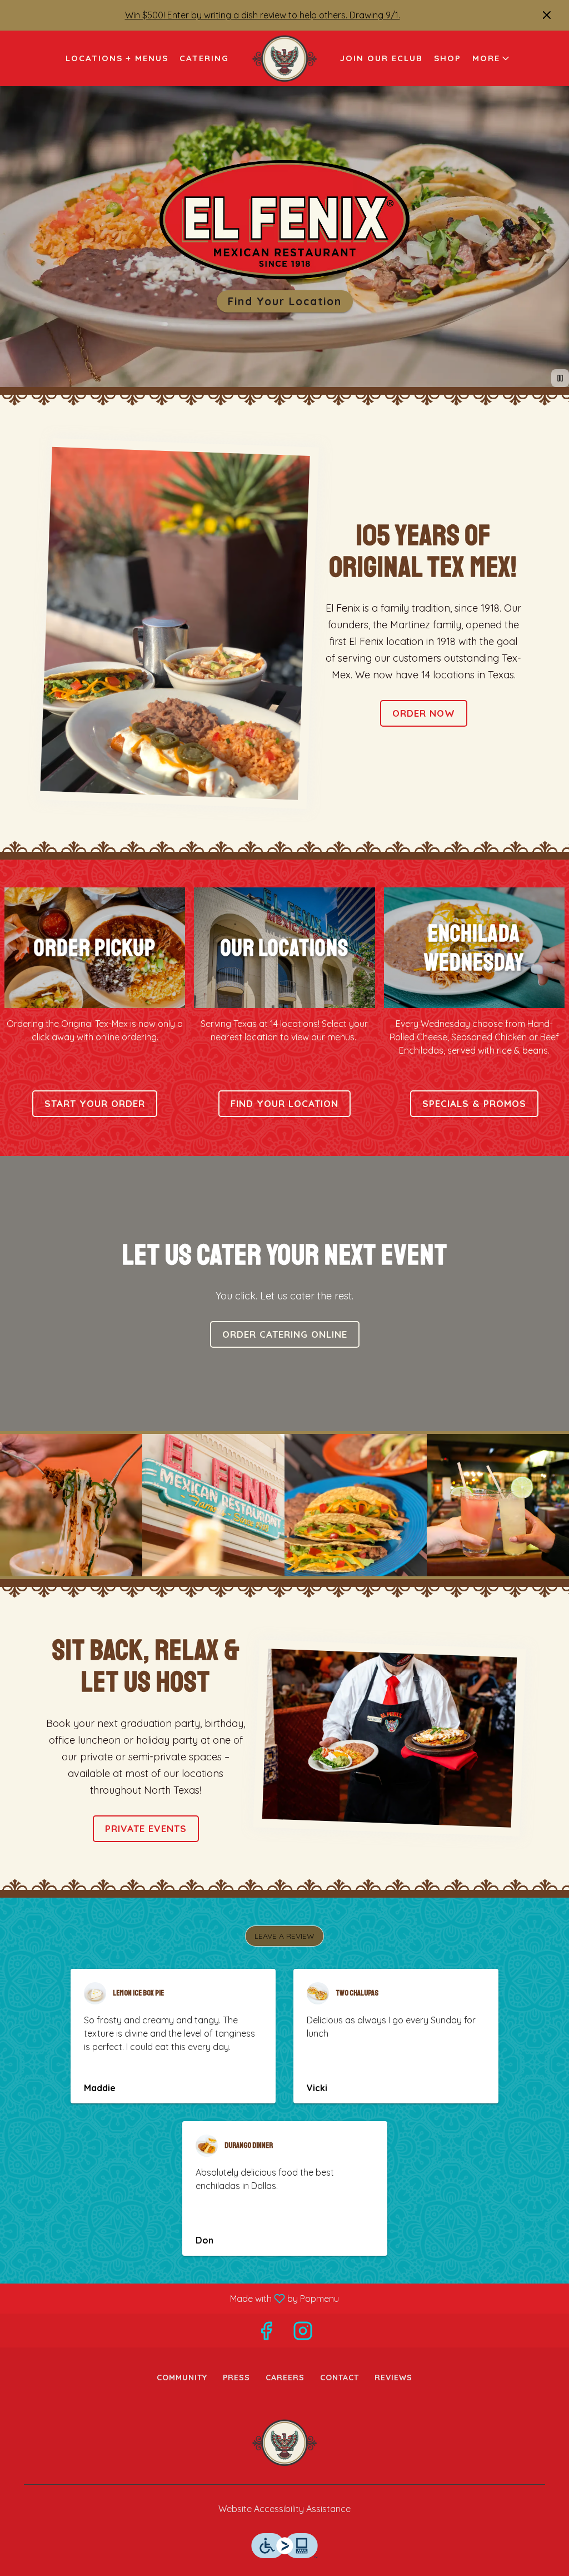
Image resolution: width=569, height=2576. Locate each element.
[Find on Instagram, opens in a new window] (303, 2333)
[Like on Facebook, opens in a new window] (266, 2333)
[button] (492, 58)
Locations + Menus (117, 58)
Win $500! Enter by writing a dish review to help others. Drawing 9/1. (263, 15)
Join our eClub (381, 58)
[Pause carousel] (560, 378)
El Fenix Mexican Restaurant (284, 2443)
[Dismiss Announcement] (547, 15)
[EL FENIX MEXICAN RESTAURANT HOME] (284, 58)
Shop (448, 58)
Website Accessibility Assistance (284, 2509)
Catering (204, 58)
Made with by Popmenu (174, 2298)
